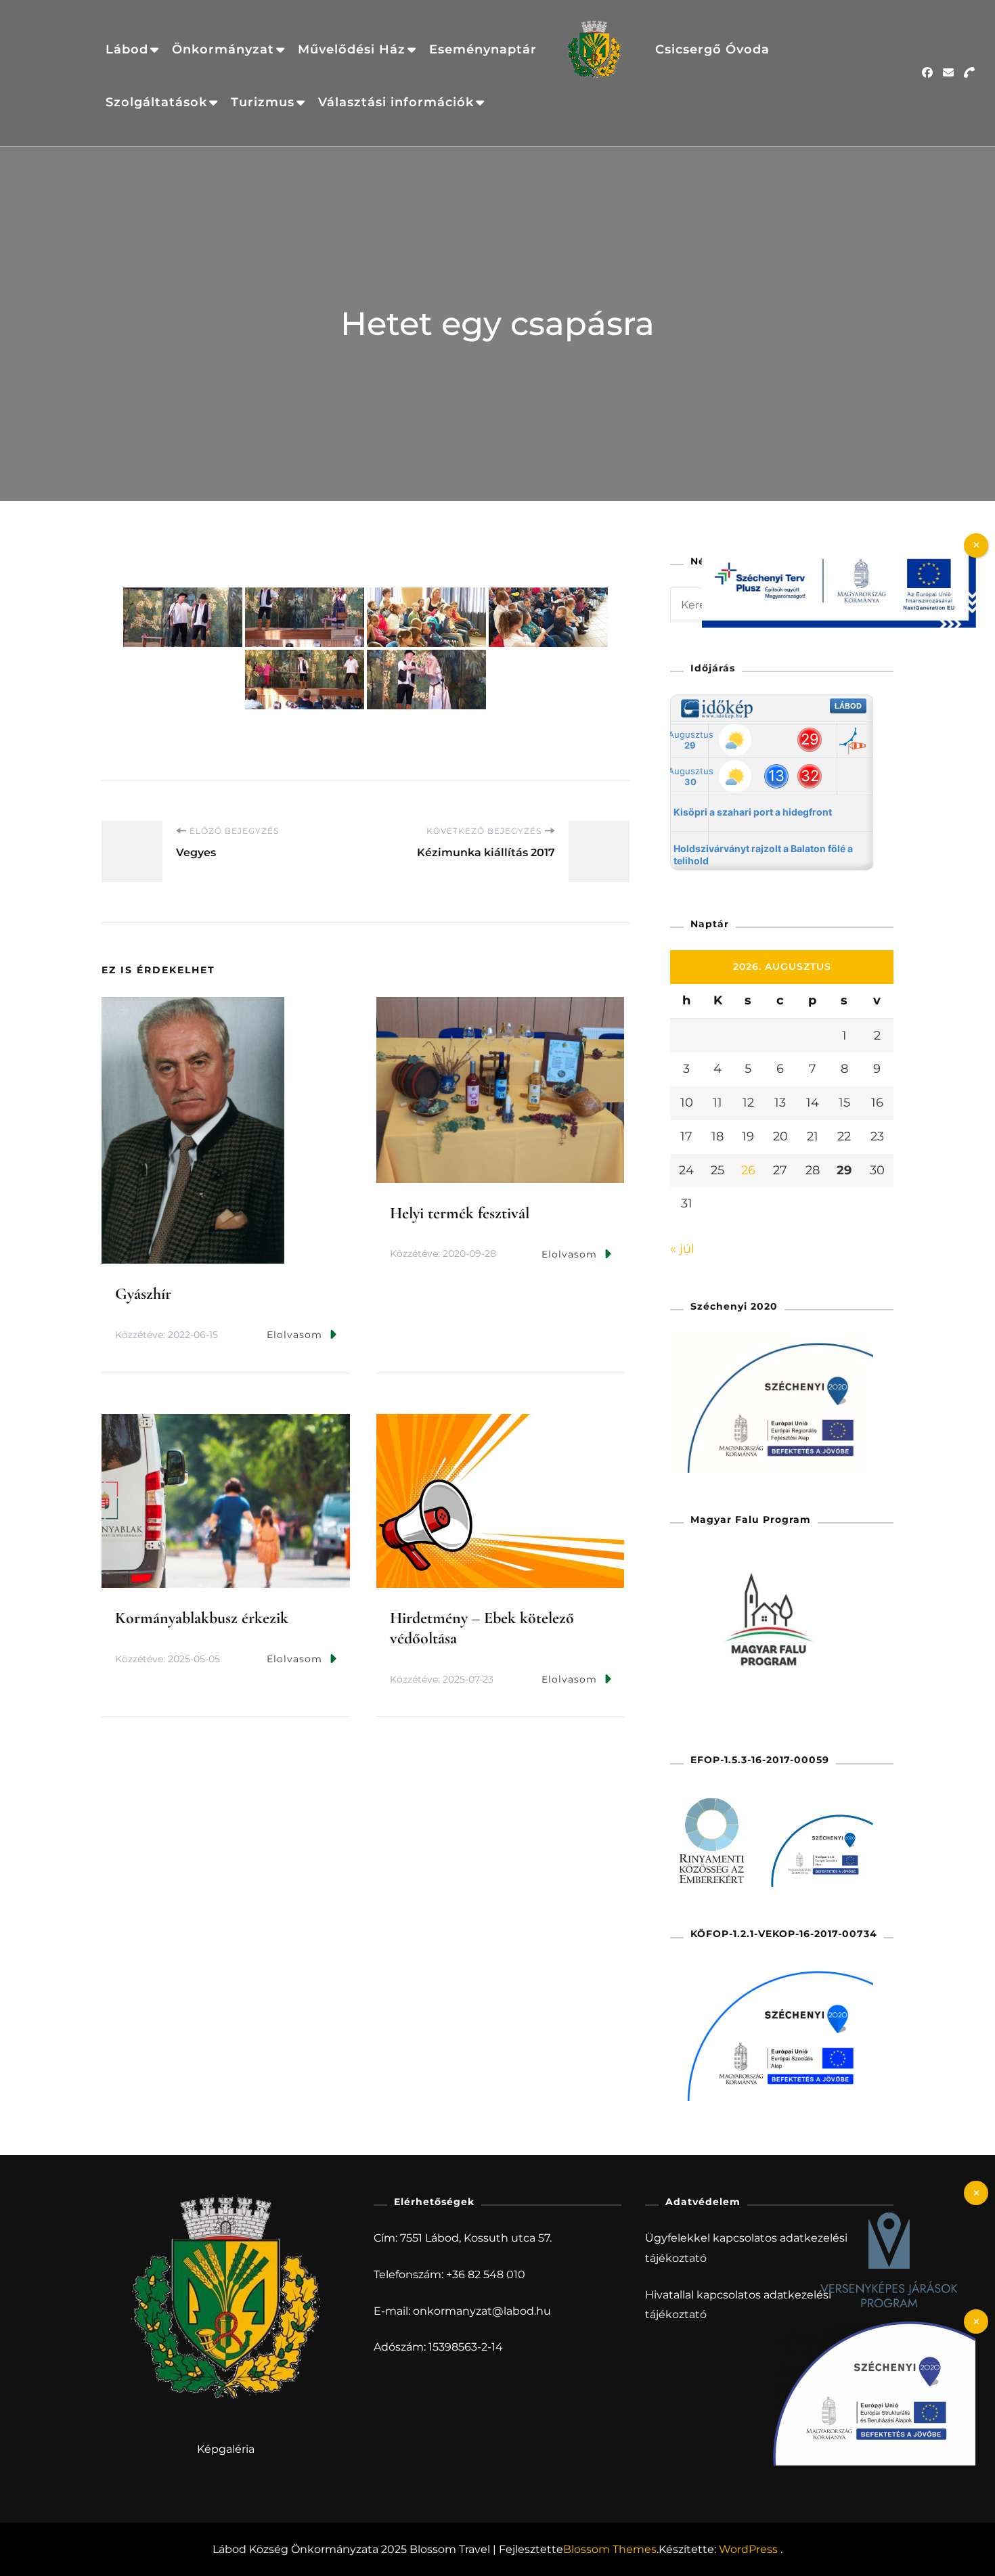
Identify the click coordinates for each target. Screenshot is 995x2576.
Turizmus (263, 102)
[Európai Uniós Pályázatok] (839, 552)
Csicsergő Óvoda (712, 49)
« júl (682, 1249)
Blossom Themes (610, 2549)
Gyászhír (143, 1294)
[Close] (976, 2193)
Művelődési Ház (352, 49)
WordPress (748, 2549)
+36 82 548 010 (486, 2274)
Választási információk (396, 102)
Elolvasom (294, 1335)
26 (748, 1170)
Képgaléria (226, 2449)
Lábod (127, 49)
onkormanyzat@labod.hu (482, 2311)
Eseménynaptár (483, 49)
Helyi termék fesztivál (460, 1213)
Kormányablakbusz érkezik (202, 1618)
